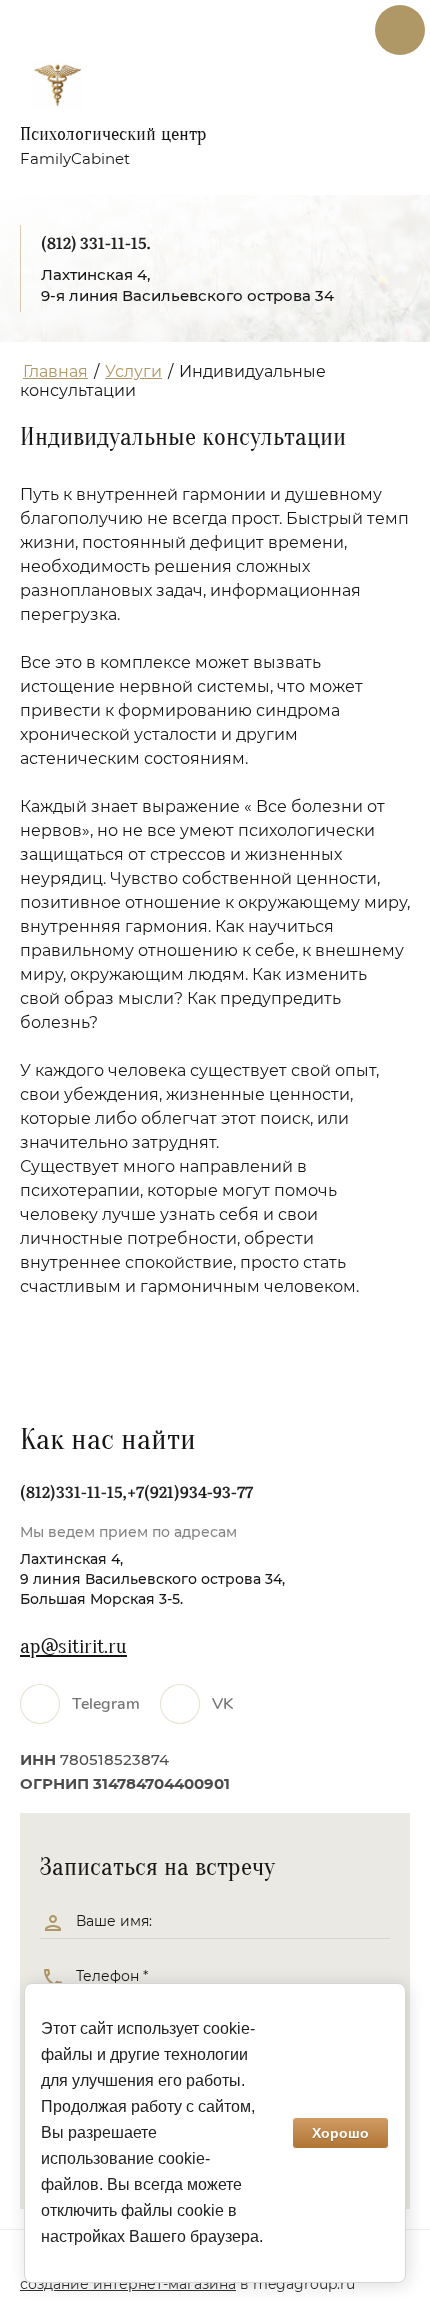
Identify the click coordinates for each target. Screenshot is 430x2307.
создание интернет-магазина (128, 2284)
